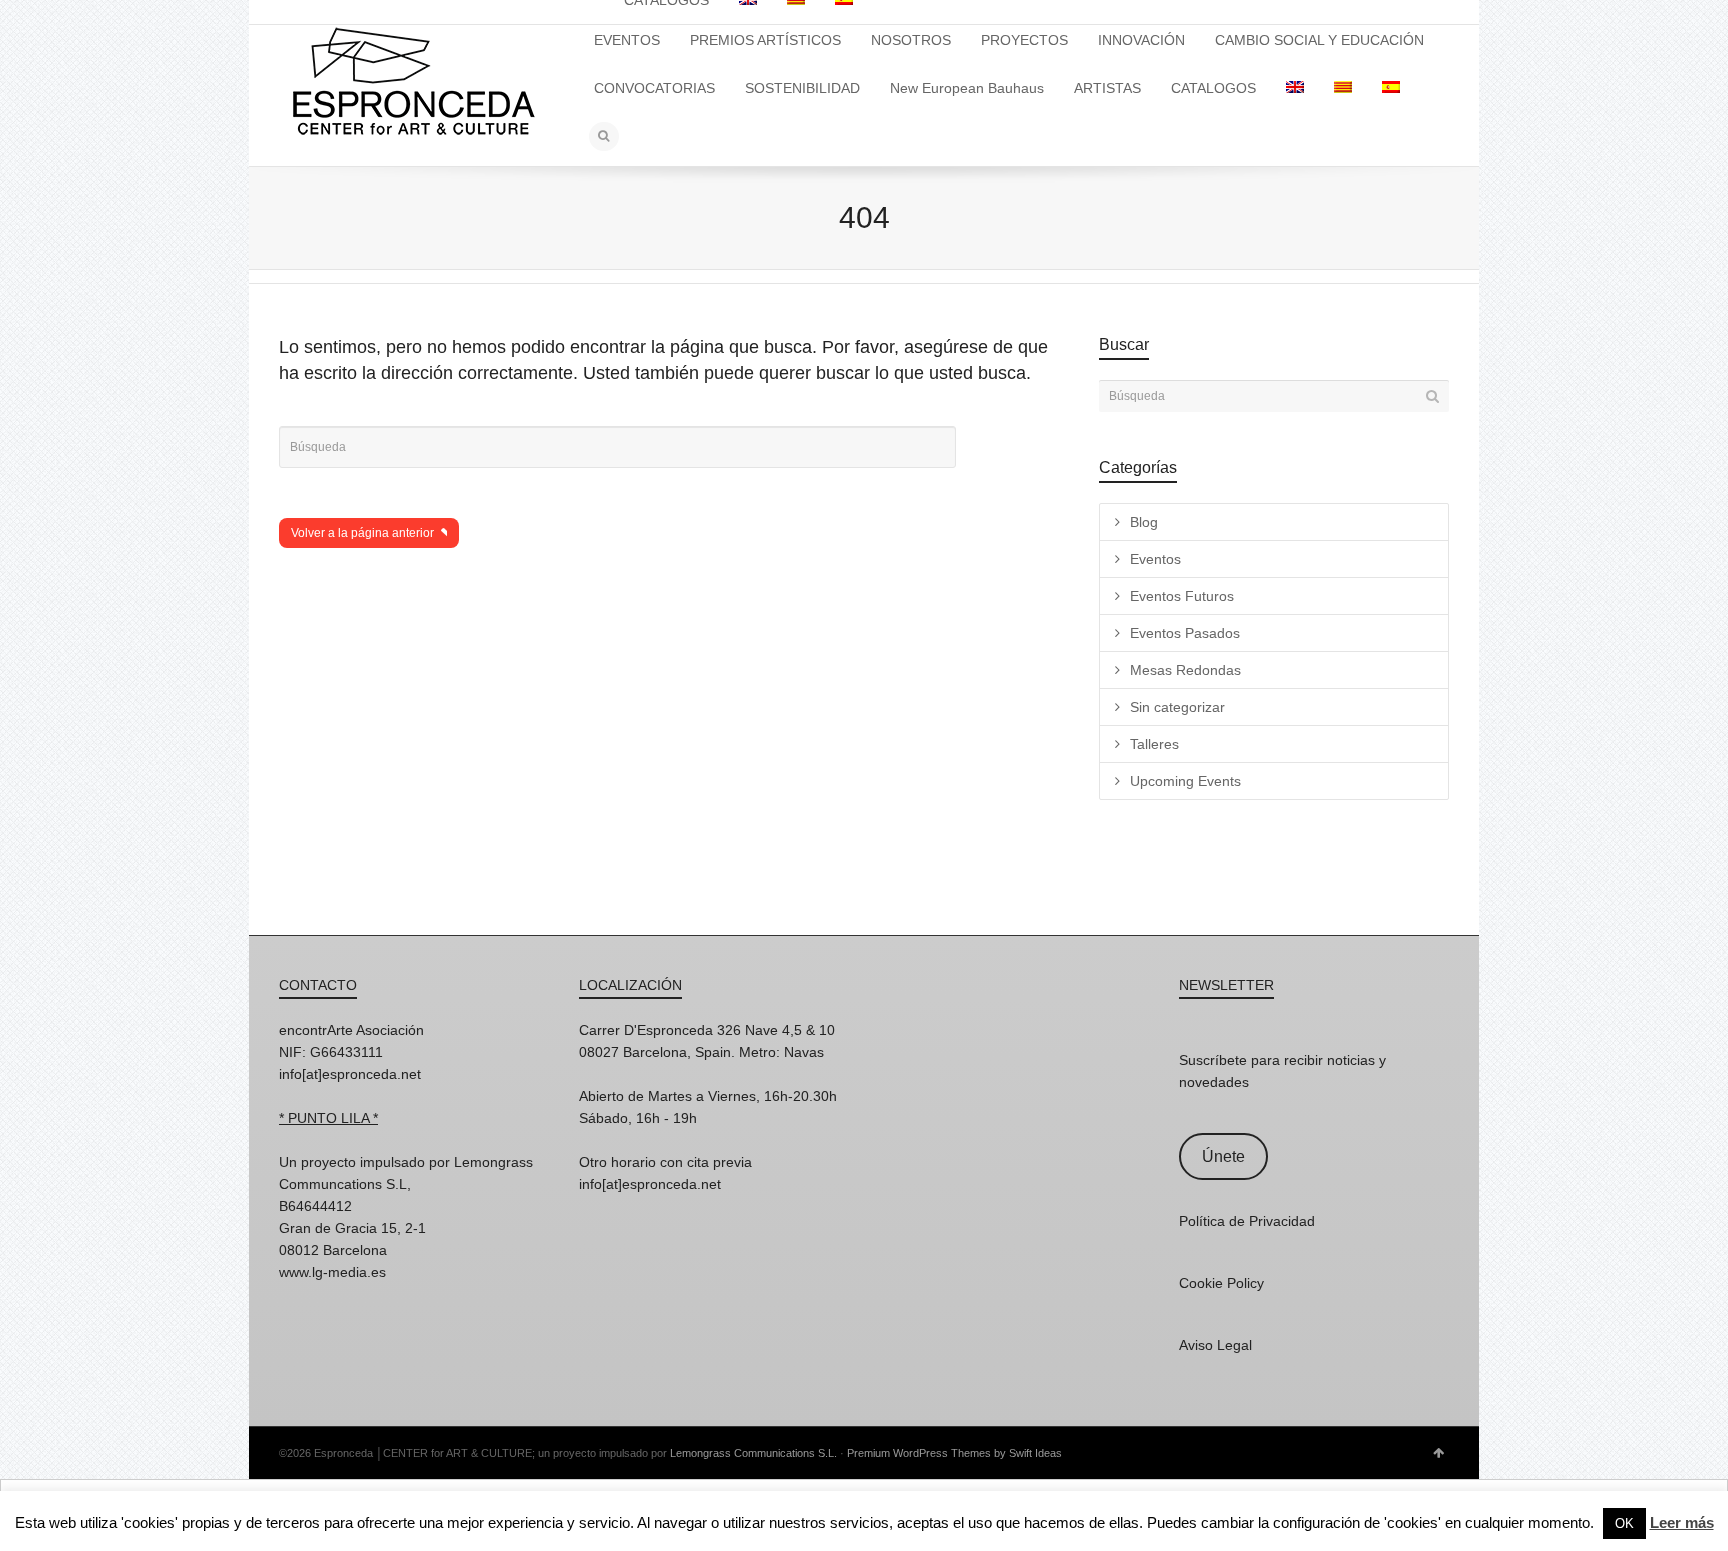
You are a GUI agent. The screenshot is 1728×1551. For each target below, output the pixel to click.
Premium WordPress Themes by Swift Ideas (954, 1453)
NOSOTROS (911, 40)
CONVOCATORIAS (654, 88)
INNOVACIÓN (1141, 40)
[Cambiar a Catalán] (1343, 88)
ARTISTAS (1107, 88)
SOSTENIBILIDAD (802, 88)
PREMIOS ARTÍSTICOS (765, 40)
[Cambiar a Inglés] (1295, 88)
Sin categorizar (1177, 707)
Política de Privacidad (1247, 1221)
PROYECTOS (1024, 40)
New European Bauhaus (967, 88)
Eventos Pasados (1185, 633)
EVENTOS (627, 40)
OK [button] (1624, 1523)
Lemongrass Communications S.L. (753, 1453)
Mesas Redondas (1185, 670)
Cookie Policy (1221, 1283)
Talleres (1154, 744)
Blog (1144, 522)
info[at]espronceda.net (350, 1074)
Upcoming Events (1185, 781)
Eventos (1155, 559)
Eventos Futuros (1182, 596)
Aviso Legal (1215, 1345)
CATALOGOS (1213, 88)
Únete (1223, 1156)
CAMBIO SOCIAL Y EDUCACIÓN (1319, 40)
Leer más (1682, 1522)
